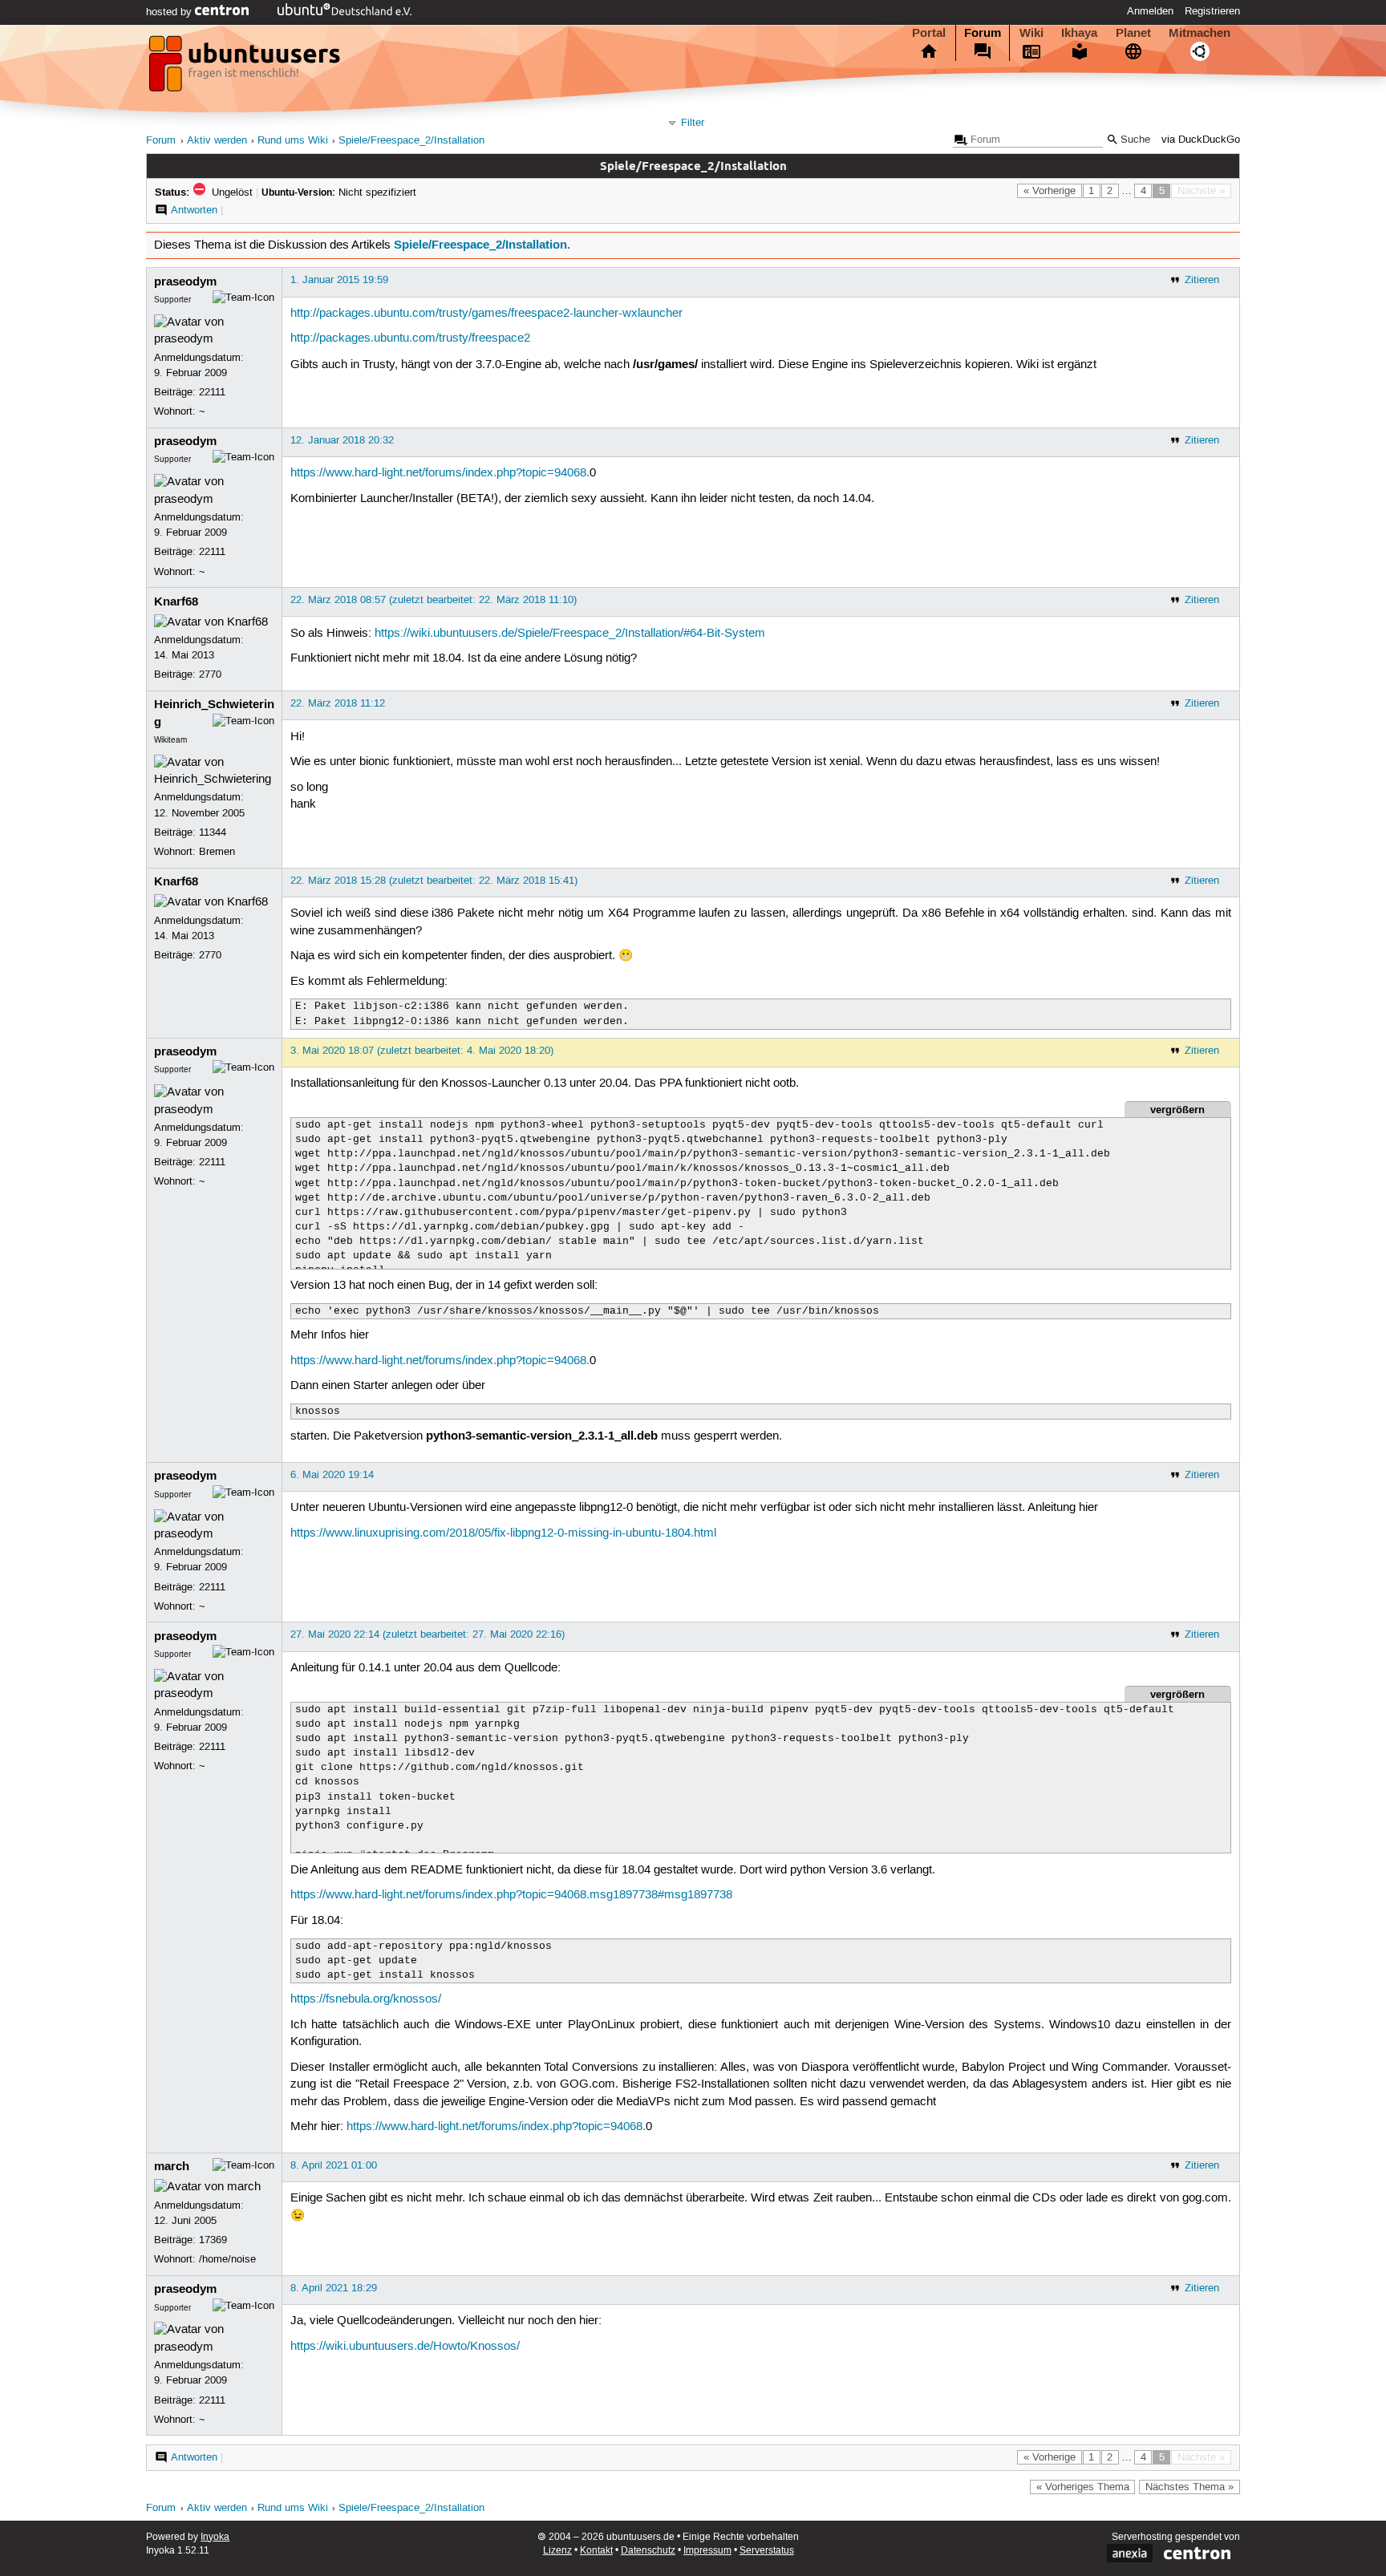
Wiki (1031, 33)
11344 (213, 832)
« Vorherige (1050, 191)
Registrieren (1212, 11)
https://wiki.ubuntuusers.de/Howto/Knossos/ (405, 2347)
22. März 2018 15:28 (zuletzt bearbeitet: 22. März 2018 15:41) (434, 881)
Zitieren (1202, 280)
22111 (212, 392)
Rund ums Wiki (293, 141)
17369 (213, 2240)
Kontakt (596, 2551)
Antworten (194, 210)
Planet (1133, 33)
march (172, 2166)
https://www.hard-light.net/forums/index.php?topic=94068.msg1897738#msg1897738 (511, 1895)
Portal (929, 33)
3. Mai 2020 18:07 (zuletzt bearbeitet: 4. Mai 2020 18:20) (422, 1051)
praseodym (185, 281)
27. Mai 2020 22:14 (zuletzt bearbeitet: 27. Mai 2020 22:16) (428, 1634)
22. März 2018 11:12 (338, 703)
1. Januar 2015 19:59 (339, 280)
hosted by (170, 12)
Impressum (707, 2551)
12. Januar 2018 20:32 (342, 440)
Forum (983, 33)
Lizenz (557, 2551)
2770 (210, 674)
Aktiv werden (217, 141)
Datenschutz (648, 2551)
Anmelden (1150, 11)
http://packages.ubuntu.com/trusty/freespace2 (410, 338)
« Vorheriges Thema (1083, 2487)
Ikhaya (1079, 33)
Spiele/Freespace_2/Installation (411, 141)
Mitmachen (1200, 33)
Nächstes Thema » (1189, 2487)
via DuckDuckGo (1201, 140)
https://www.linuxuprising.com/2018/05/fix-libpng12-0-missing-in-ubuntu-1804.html (503, 1533)
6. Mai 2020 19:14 (332, 1475)
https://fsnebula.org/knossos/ (366, 1999)
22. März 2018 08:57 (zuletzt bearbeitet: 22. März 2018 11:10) (434, 600)
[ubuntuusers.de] (246, 68)
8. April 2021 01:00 (334, 2165)
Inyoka (215, 2537)
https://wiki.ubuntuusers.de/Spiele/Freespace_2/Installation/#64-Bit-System (570, 634)
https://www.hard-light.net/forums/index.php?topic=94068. (440, 473)
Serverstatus (767, 2551)
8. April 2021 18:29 (334, 2288)
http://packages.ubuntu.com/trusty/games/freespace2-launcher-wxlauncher (486, 314)
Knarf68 (176, 601)
